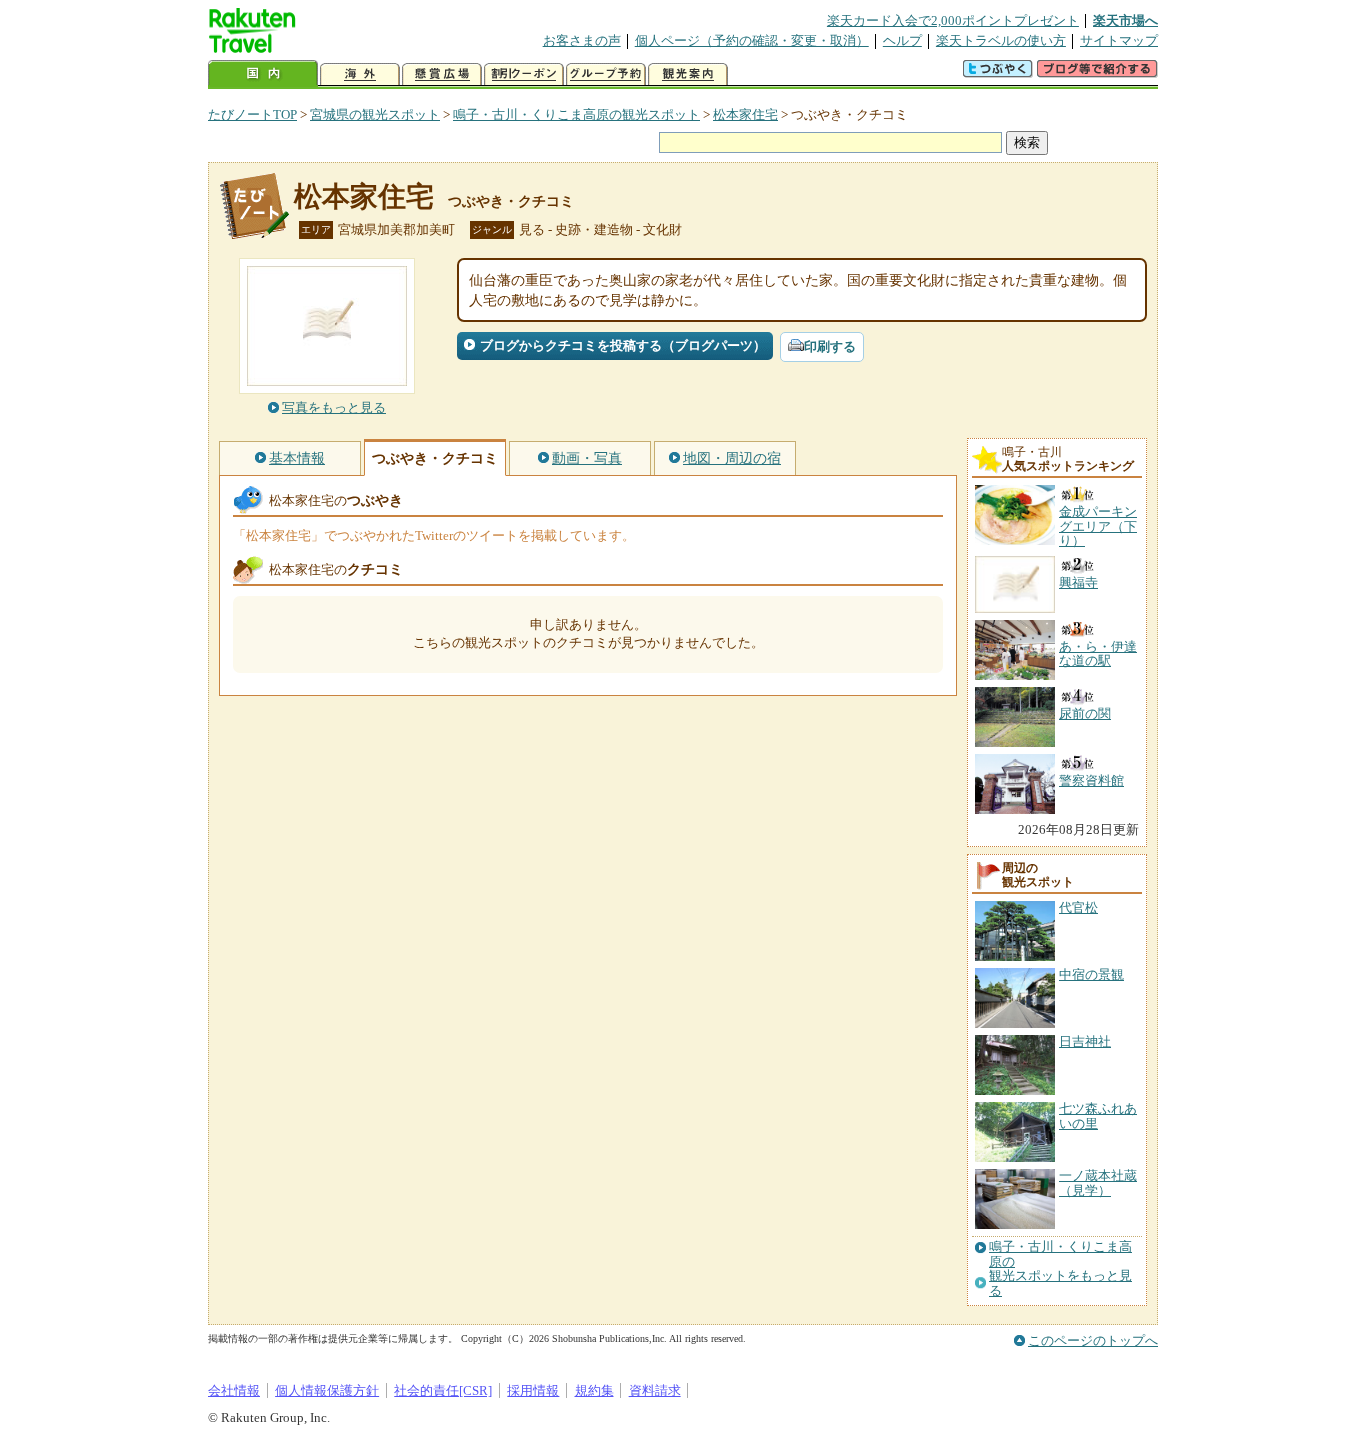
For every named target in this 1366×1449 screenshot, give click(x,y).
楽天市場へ (1125, 20)
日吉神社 (1085, 1041)
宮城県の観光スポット (375, 114)
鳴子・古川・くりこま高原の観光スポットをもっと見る (1060, 1268)
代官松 (1078, 907)
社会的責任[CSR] (443, 1390)
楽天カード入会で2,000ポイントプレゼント (953, 20)
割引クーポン (524, 74)
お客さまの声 (582, 40)
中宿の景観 (1091, 974)
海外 (360, 74)
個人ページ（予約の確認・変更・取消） (752, 40)
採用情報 (533, 1390)
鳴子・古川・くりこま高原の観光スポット (576, 114)
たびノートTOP (252, 114)
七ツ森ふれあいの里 (1098, 1115)
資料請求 (655, 1390)
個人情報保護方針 (327, 1390)
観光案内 (688, 74)
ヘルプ (902, 40)
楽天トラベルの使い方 (1001, 40)
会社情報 (234, 1390)
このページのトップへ (1093, 1340)
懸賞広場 (442, 74)
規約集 (594, 1390)
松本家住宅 (745, 114)
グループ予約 (606, 74)
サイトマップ (1119, 40)
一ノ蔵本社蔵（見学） (1098, 1182)
